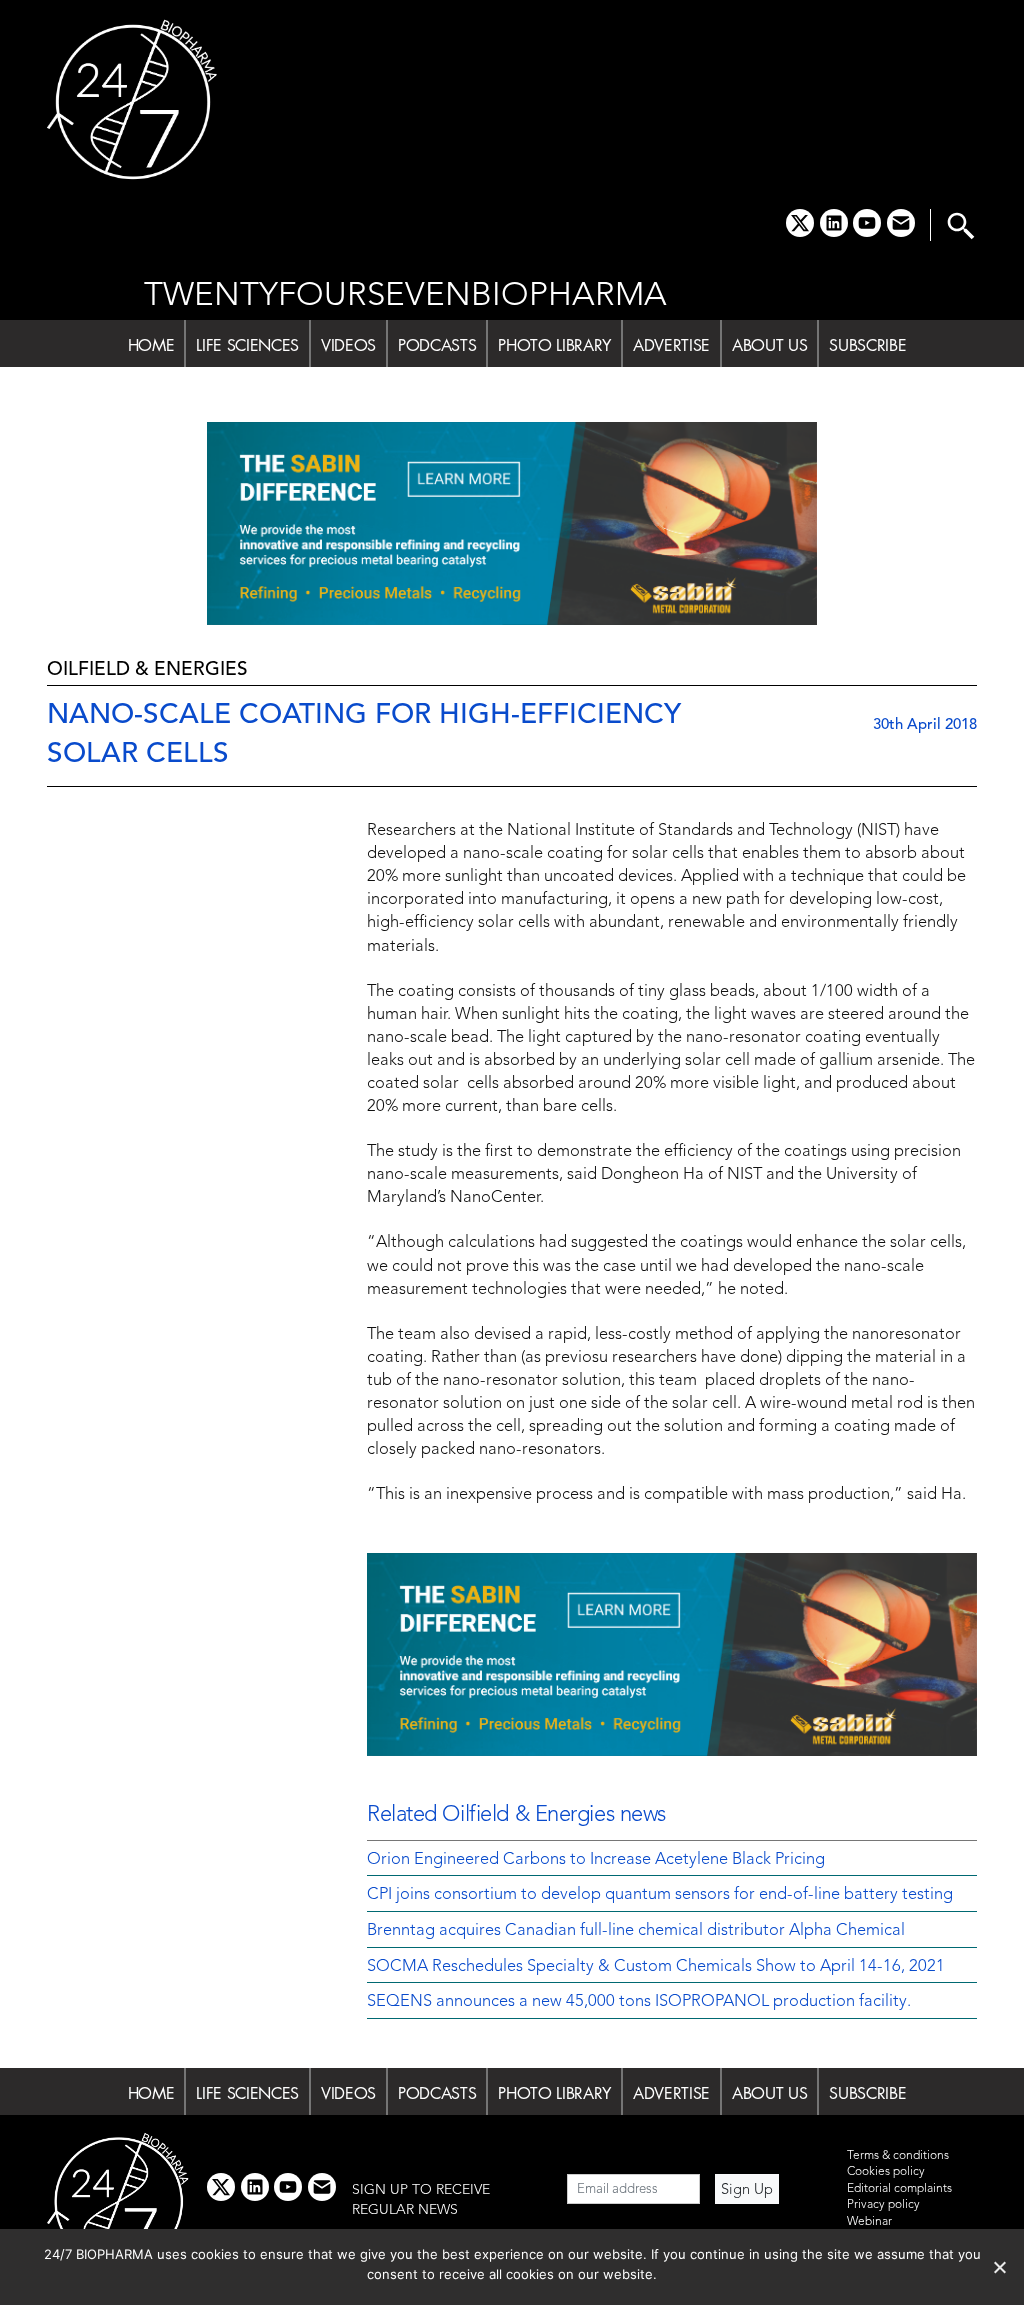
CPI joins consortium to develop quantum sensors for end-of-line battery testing (660, 1895)
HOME (151, 345)
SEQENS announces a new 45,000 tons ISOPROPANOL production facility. (639, 2002)
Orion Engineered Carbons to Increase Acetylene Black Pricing (596, 1860)
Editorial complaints (899, 2189)
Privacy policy (883, 2205)
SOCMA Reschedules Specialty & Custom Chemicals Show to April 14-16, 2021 (656, 1967)
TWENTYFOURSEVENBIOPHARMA (405, 296)
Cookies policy (886, 2172)
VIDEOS (348, 345)
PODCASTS (437, 345)
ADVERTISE (671, 345)
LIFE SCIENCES (247, 345)
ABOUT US (769, 345)
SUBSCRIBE (867, 345)
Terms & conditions (898, 2156)
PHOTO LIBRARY (554, 345)
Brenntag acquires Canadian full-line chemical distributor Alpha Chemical (636, 1931)
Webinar (869, 2222)
